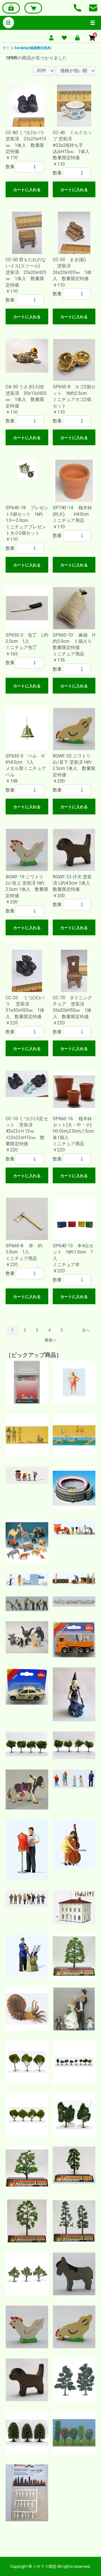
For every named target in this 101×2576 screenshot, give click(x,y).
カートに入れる (27, 190)
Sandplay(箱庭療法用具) (33, 48)
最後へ (50, 1340)
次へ (86, 1330)
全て (6, 48)
